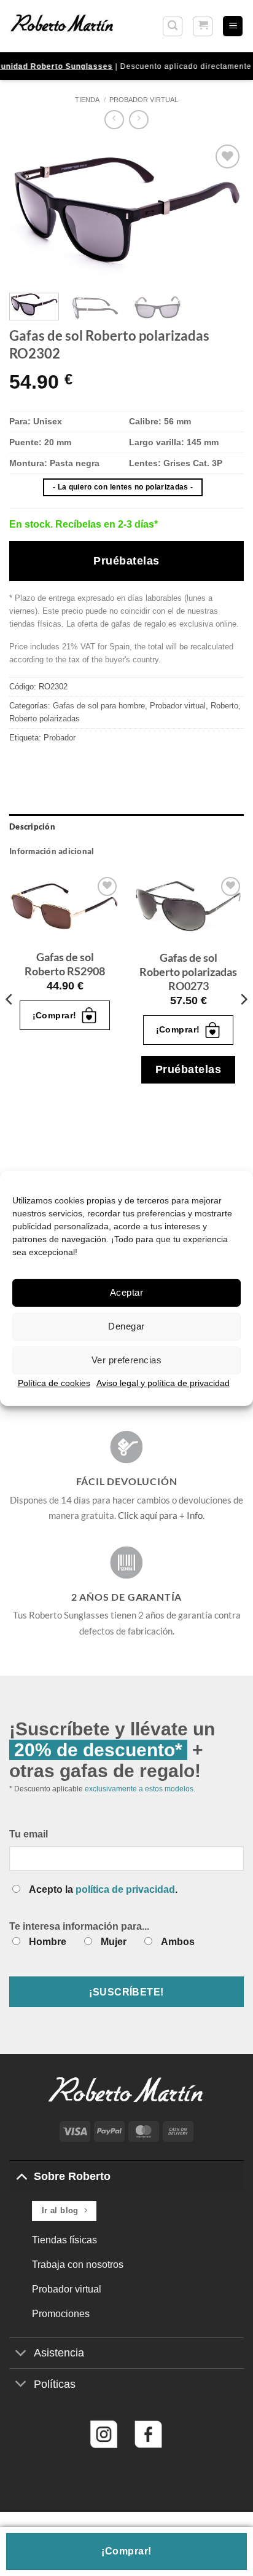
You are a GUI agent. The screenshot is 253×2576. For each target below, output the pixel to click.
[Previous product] (138, 120)
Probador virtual (144, 100)
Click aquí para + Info (160, 1515)
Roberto (224, 706)
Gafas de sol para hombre (99, 706)
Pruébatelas (126, 561)
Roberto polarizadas (45, 719)
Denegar (126, 1326)
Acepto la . (103, 1889)
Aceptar (126, 1292)
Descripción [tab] (32, 826)
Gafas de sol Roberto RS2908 (65, 964)
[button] (173, 26)
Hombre (48, 1942)
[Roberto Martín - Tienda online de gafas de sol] (62, 26)
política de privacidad (125, 1889)
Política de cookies (54, 1382)
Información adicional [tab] (52, 851)
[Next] (224, 213)
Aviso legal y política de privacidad (163, 1382)
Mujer (114, 1942)
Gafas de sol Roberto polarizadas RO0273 (188, 972)
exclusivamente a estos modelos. (140, 1789)
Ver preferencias (126, 1360)
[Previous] (29, 213)
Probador (60, 738)
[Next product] (114, 120)
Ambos (178, 1942)
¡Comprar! (126, 2551)
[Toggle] (21, 2176)
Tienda (87, 100)
